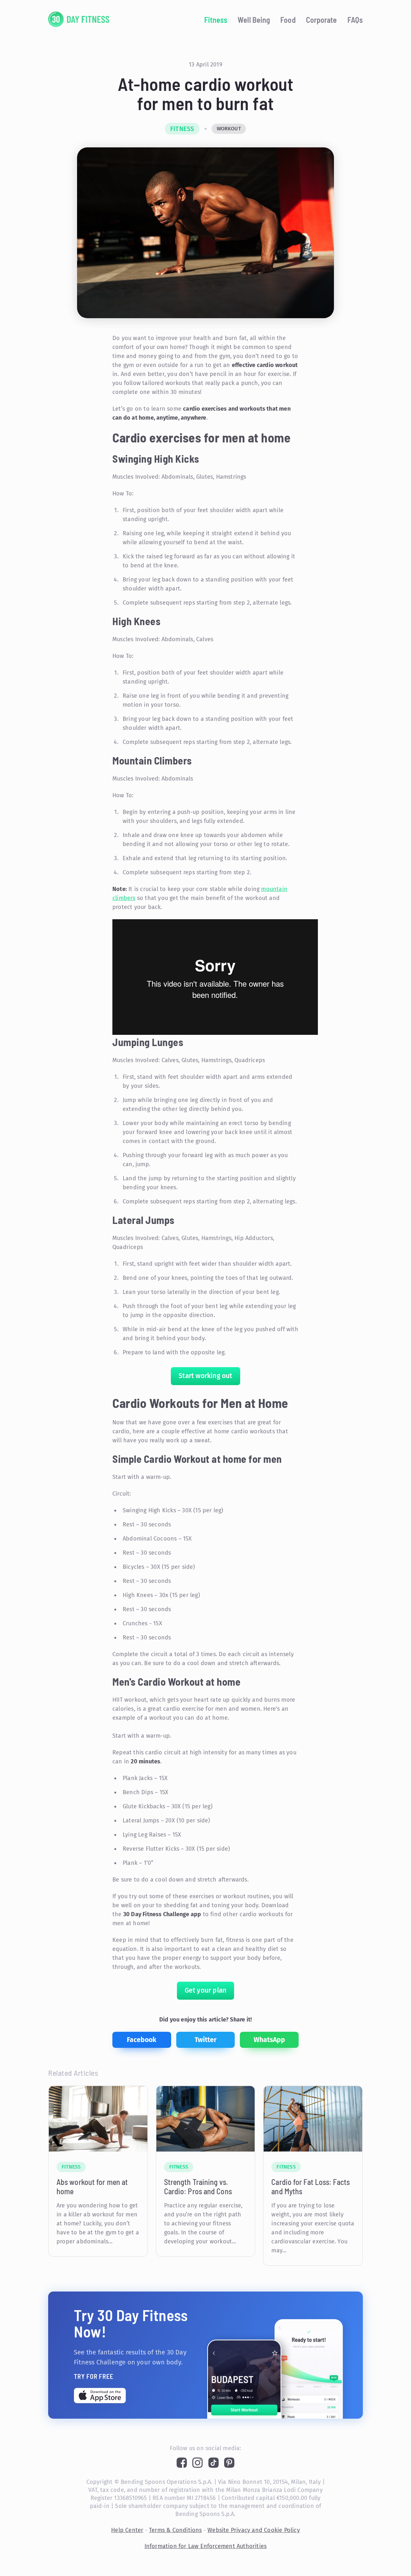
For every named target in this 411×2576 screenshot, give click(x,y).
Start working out (205, 1376)
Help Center (127, 2530)
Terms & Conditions (175, 2530)
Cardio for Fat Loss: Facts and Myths (310, 2187)
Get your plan (206, 1990)
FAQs (355, 20)
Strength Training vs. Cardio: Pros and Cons (198, 2187)
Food (288, 20)
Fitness (216, 20)
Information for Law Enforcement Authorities (206, 2546)
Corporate (322, 20)
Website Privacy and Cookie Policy (254, 2530)
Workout (229, 129)
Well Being (254, 20)
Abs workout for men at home (92, 2187)
